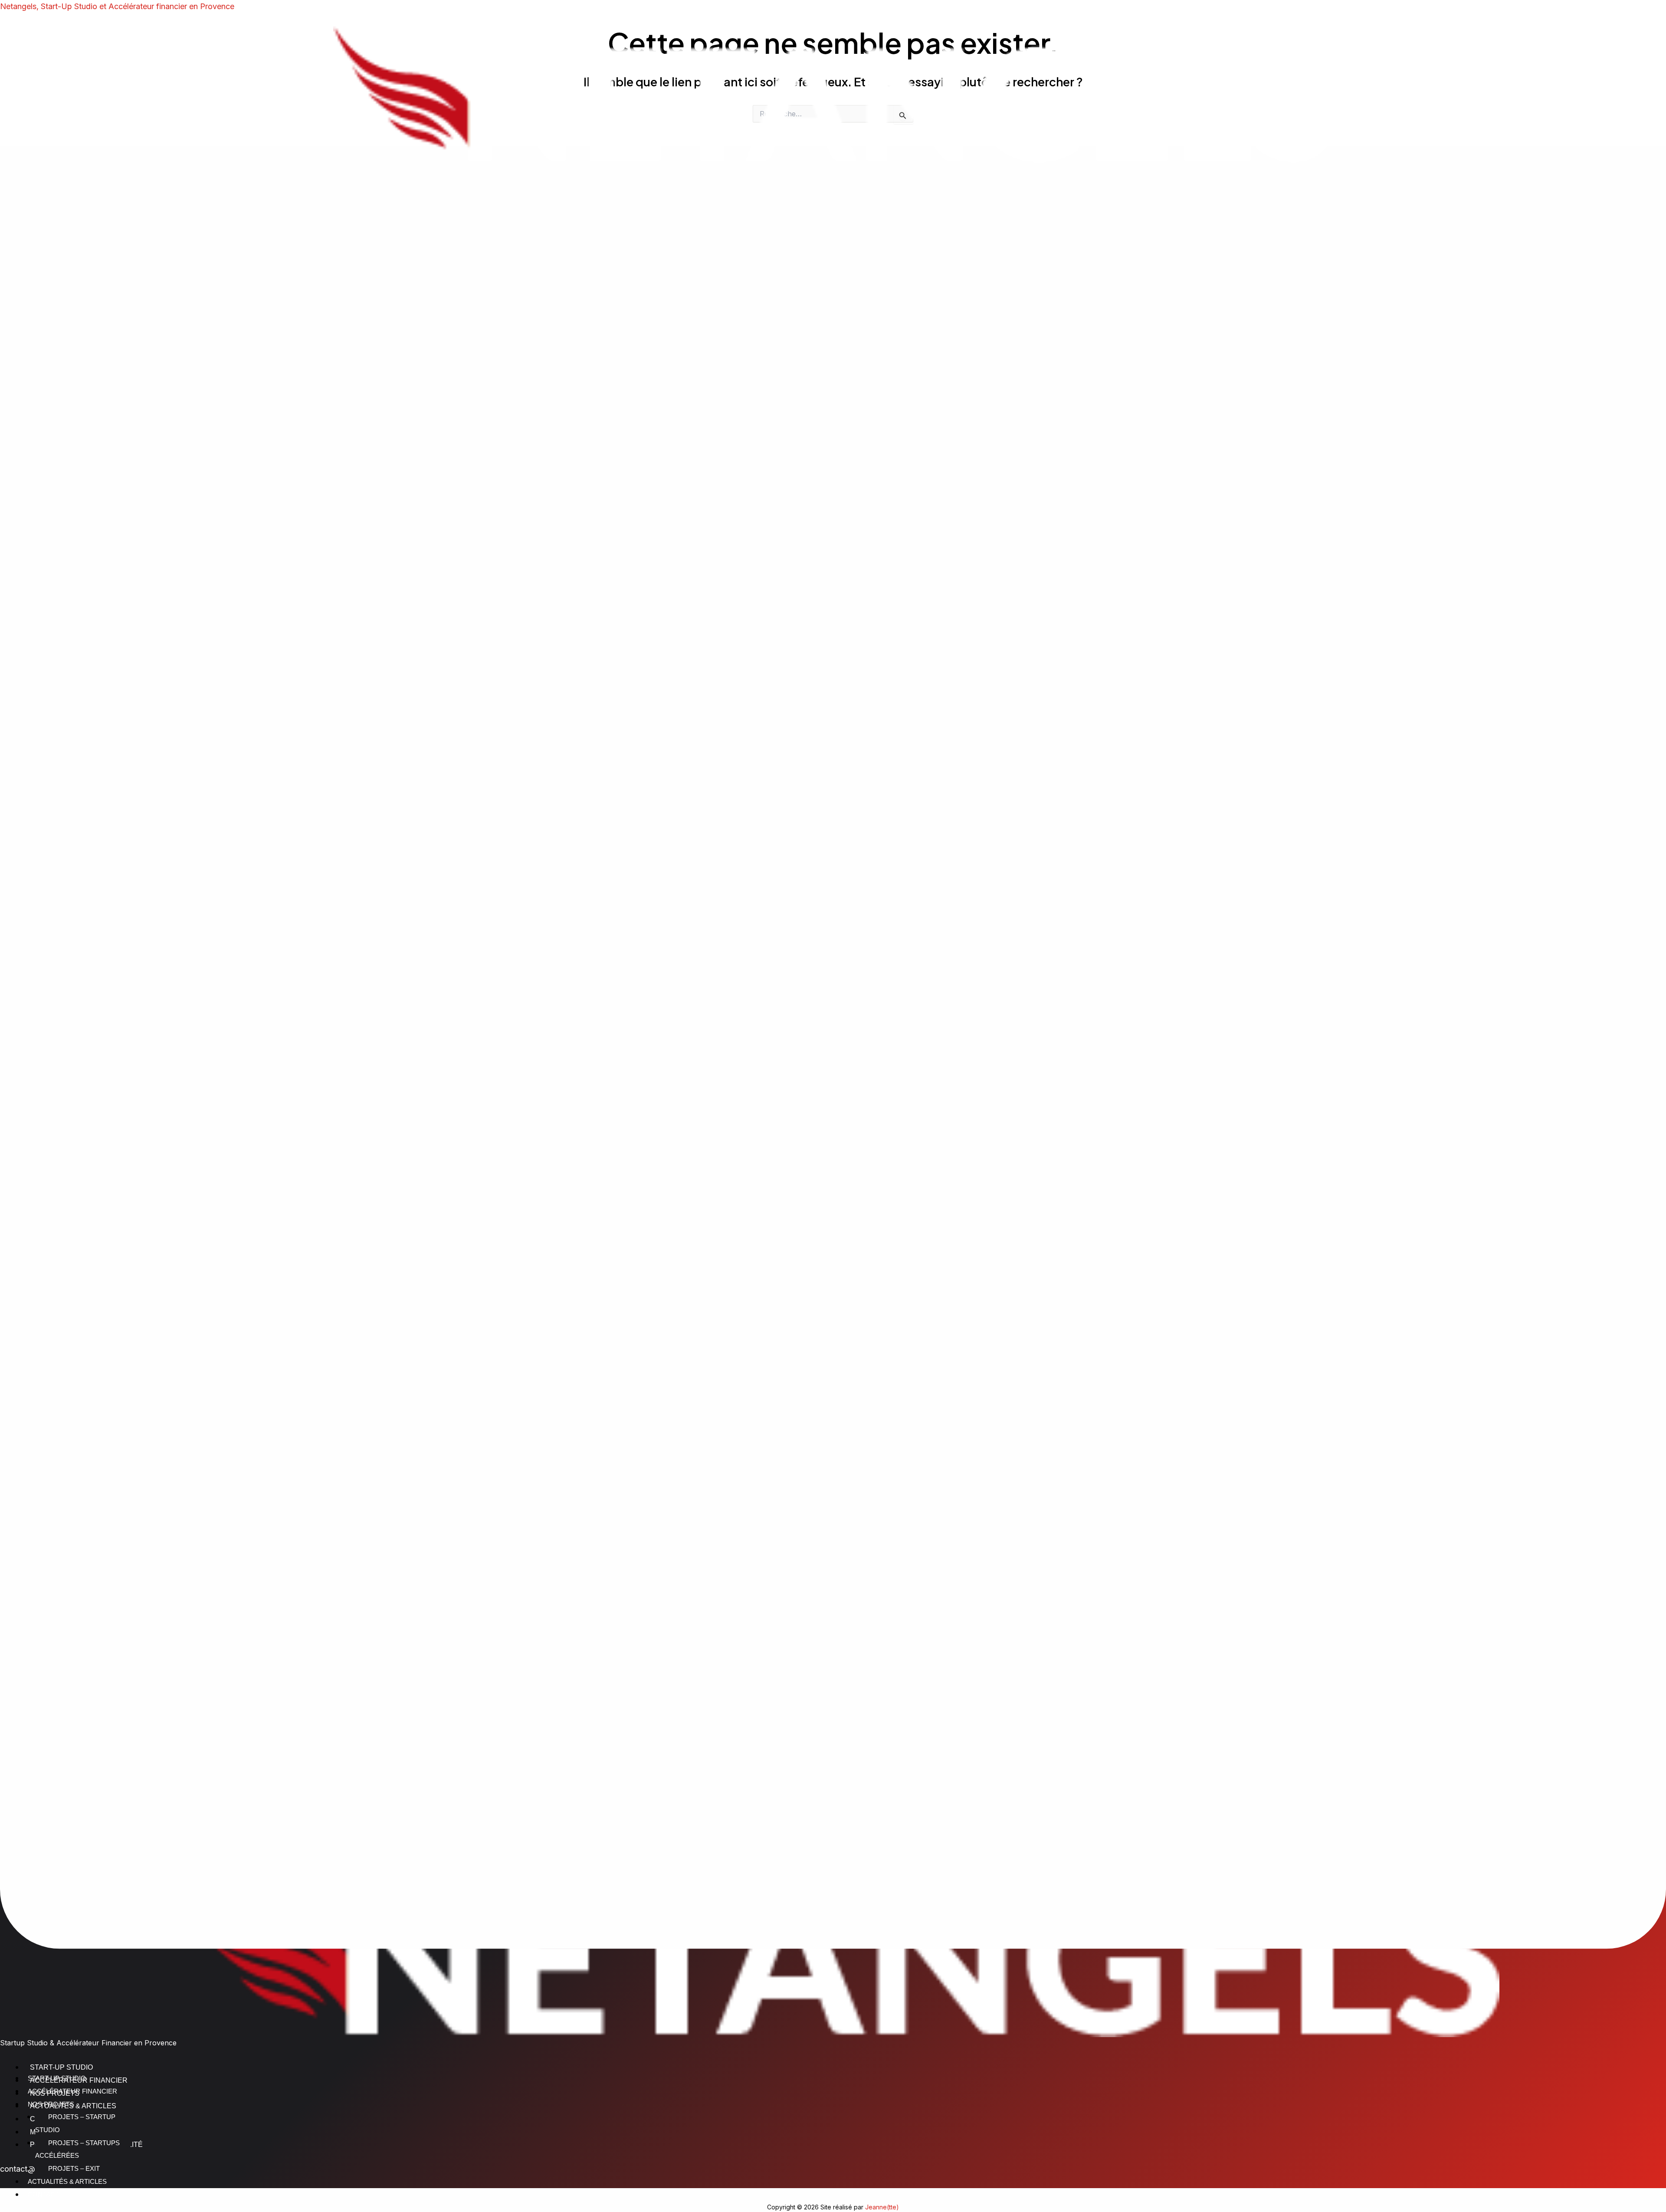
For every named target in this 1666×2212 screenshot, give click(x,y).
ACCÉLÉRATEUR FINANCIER (72, 2091)
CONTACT (43, 2194)
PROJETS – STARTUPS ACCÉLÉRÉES (77, 2149)
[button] (833, 1117)
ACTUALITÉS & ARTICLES (67, 2181)
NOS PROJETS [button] (51, 2104)
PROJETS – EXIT (74, 2168)
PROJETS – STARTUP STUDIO (75, 2123)
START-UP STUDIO (57, 2078)
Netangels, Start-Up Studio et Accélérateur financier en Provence (117, 6)
